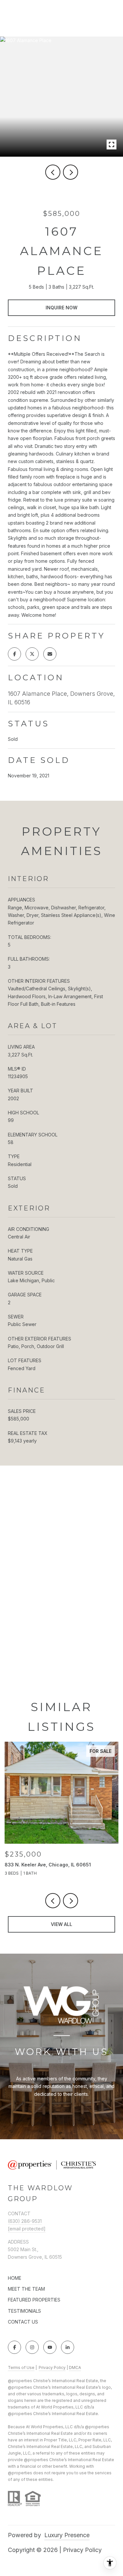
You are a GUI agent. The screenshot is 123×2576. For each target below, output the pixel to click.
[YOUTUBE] (50, 2347)
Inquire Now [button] (61, 308)
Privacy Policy (52, 2368)
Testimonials (24, 2311)
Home (15, 2278)
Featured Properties (34, 2300)
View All (61, 1924)
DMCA (75, 2368)
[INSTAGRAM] (32, 2347)
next (71, 172)
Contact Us (23, 2322)
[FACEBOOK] (14, 2347)
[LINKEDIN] (68, 2347)
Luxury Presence (67, 2535)
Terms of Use (21, 2368)
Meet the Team (26, 2289)
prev (53, 172)
